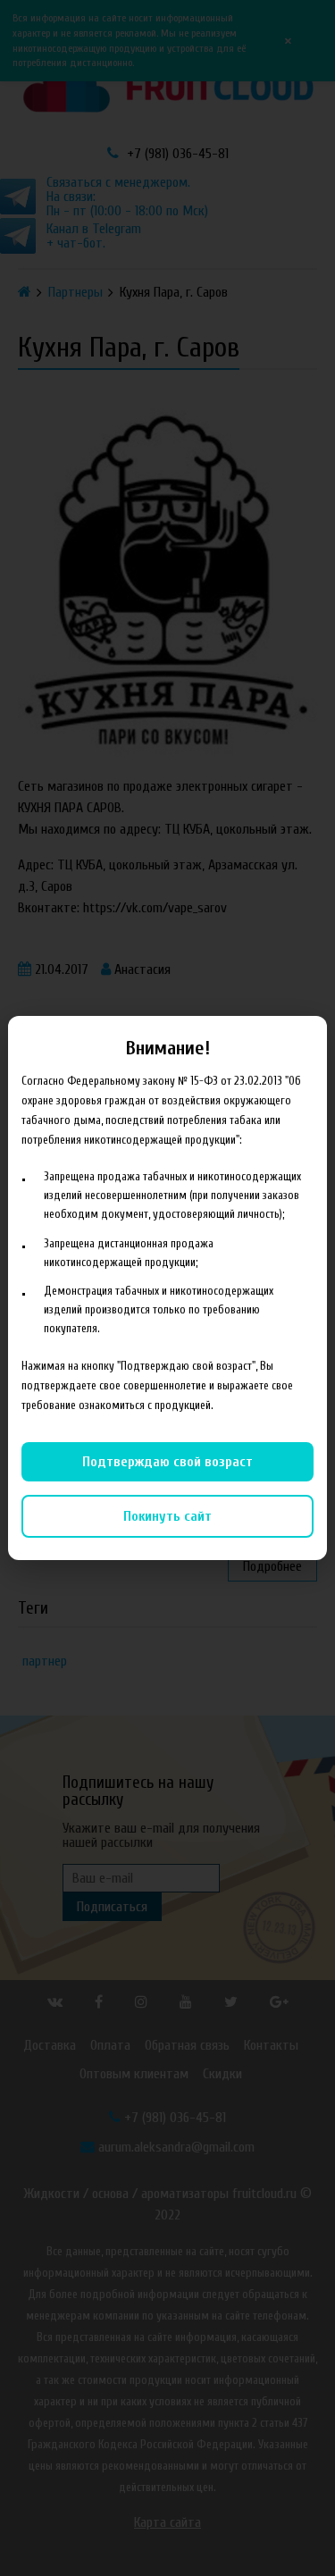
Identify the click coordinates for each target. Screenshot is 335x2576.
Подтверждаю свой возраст (167, 1462)
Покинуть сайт (167, 1516)
